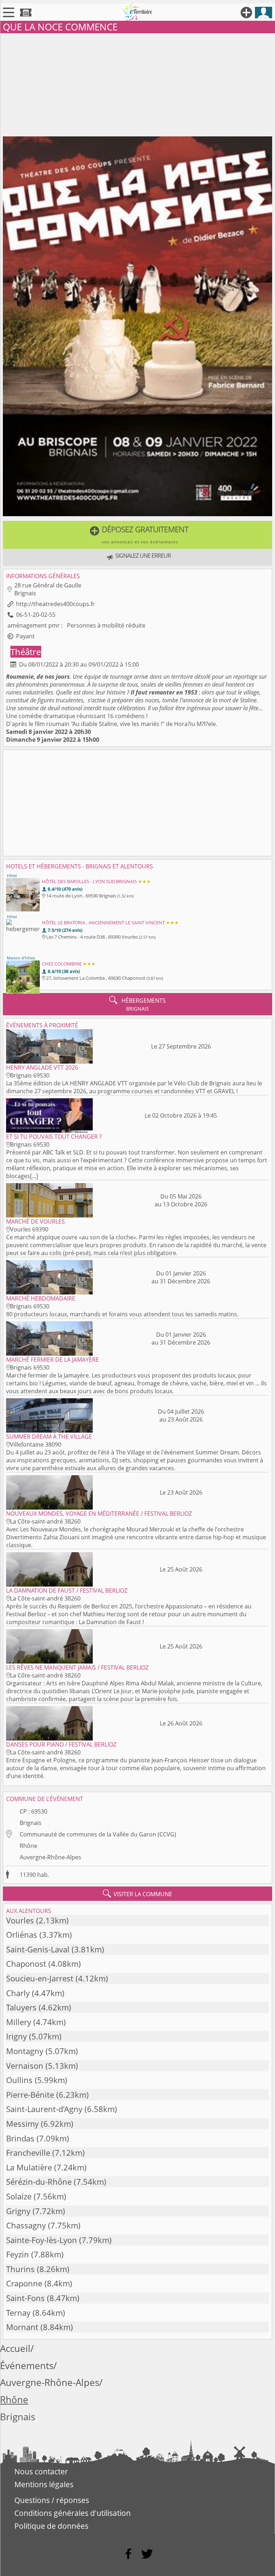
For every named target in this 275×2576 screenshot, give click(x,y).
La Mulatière (29, 2167)
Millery (19, 2022)
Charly (18, 1993)
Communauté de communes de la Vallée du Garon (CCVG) (98, 1834)
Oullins (19, 2080)
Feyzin (18, 2254)
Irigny (16, 2036)
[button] (137, 535)
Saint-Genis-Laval (38, 1949)
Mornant (22, 2327)
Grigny (18, 2211)
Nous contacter (41, 2471)
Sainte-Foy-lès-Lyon (42, 2240)
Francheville (28, 2153)
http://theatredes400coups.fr (56, 604)
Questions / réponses (52, 2500)
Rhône (28, 1846)
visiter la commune (137, 1894)
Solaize (19, 2196)
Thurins (20, 2269)
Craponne (24, 2283)
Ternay (18, 2313)
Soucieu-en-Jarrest (40, 1978)
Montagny (25, 2051)
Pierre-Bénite (30, 2095)
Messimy (22, 2124)
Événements (27, 2366)
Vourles (20, 1920)
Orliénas (22, 1935)
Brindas (20, 2138)
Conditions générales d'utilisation (73, 2513)
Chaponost (26, 1964)
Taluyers (21, 2007)
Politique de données (51, 2526)
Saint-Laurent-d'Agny (44, 2109)
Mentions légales (44, 2484)
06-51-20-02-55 (36, 615)
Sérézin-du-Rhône (39, 2182)
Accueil (15, 2349)
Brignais (31, 1823)
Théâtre (26, 652)
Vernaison (25, 2066)
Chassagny (26, 2225)
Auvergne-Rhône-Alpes (50, 1857)
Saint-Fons (25, 2298)
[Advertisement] (137, 83)
